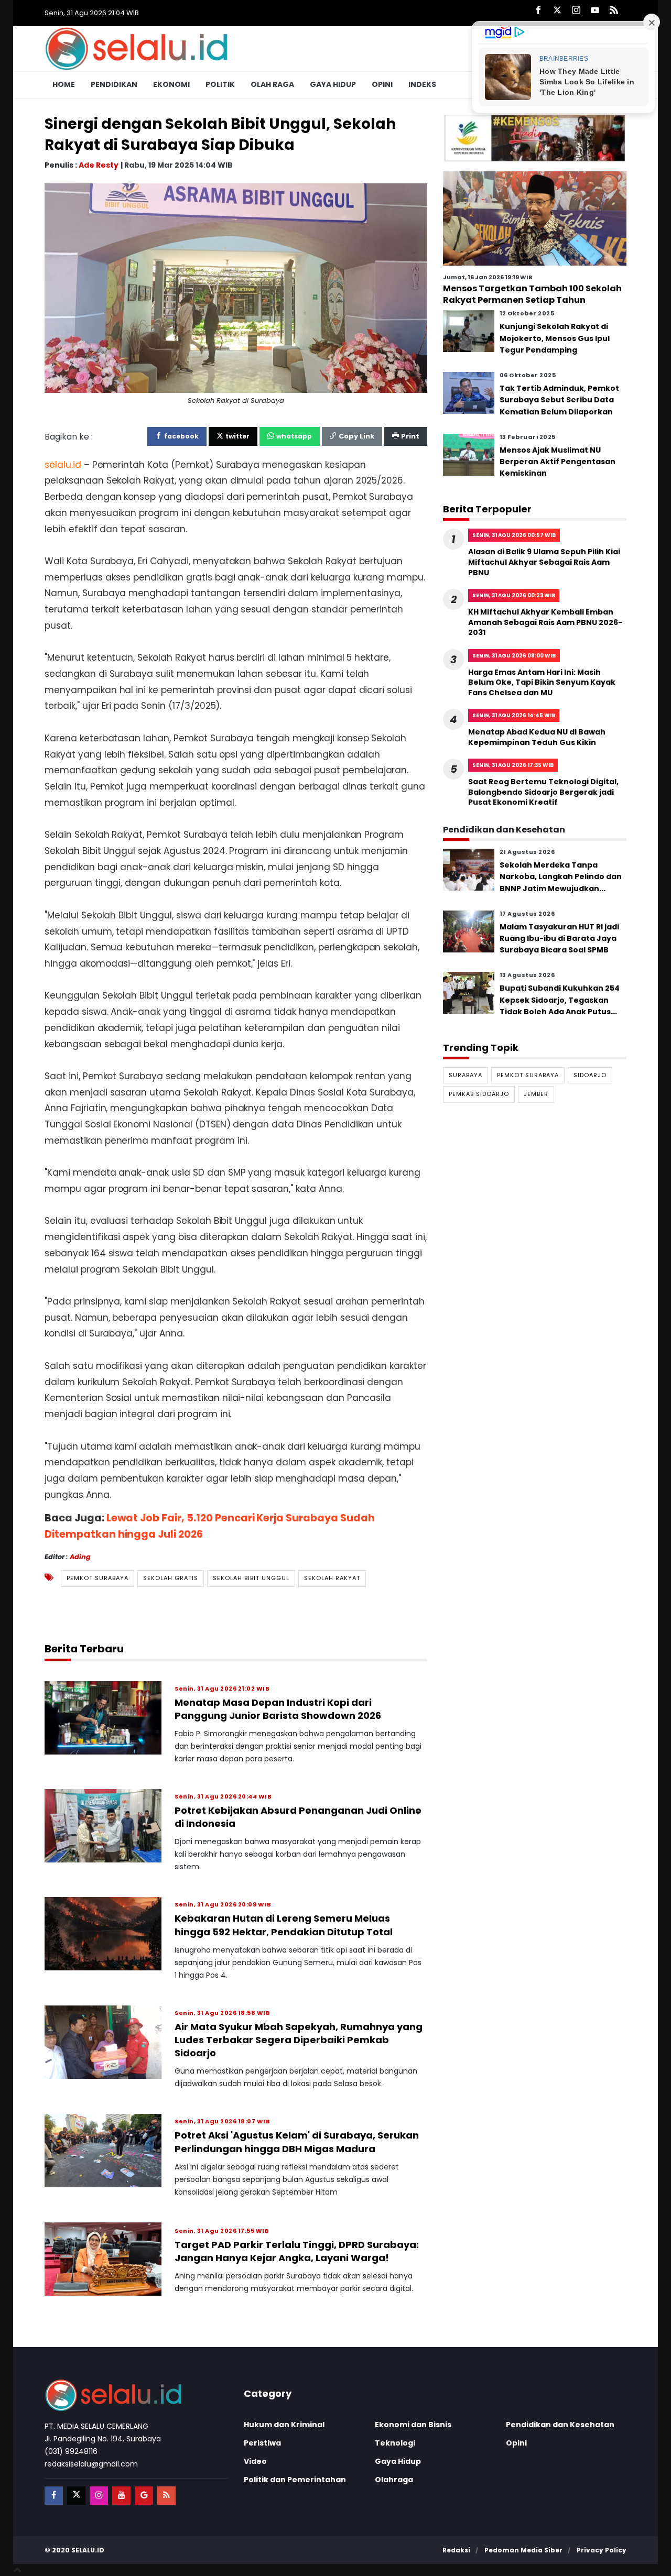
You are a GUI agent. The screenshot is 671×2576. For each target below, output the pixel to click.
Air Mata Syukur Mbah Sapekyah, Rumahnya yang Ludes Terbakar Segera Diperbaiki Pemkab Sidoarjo (299, 2040)
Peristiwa (262, 2443)
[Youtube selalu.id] (595, 11)
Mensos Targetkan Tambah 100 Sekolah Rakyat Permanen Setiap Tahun (532, 294)
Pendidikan (114, 84)
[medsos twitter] (76, 2496)
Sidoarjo (590, 1075)
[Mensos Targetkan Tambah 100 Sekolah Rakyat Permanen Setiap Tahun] (535, 218)
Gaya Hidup (333, 84)
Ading (80, 1556)
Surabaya (466, 1075)
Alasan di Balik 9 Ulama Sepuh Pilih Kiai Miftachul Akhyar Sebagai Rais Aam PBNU (544, 562)
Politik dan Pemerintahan (295, 2480)
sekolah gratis (171, 1578)
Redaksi (456, 2550)
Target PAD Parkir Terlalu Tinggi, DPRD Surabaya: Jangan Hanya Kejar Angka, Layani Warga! (297, 2251)
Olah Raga (272, 84)
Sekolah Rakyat (332, 1578)
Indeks (422, 84)
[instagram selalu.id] (576, 11)
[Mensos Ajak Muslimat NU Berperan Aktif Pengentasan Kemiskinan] (469, 454)
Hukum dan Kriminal (284, 2425)
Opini (382, 84)
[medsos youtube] (121, 2496)
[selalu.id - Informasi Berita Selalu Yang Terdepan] (136, 48)
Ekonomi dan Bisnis (413, 2425)
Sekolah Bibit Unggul (251, 1578)
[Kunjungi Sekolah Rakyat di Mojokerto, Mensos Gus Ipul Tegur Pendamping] (469, 331)
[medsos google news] (144, 2496)
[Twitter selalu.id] (557, 11)
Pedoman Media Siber (523, 2550)
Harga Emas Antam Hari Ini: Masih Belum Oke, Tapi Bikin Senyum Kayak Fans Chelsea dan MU (542, 682)
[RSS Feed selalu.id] (614, 11)
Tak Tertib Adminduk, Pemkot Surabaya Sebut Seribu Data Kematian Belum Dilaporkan (559, 400)
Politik (220, 84)
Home (64, 84)
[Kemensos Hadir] (535, 138)
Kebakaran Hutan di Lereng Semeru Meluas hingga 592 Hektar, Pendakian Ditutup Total (284, 1925)
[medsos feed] (166, 2496)
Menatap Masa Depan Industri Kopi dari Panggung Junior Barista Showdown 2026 (278, 1709)
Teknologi (395, 2443)
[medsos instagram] (99, 2496)
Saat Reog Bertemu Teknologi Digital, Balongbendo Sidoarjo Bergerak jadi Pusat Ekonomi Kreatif (543, 792)
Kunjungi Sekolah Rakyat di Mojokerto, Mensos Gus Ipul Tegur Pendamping (555, 338)
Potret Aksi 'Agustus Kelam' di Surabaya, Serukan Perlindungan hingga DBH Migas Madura (297, 2142)
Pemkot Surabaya (98, 1578)
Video (255, 2461)
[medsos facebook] (54, 2496)
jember (536, 1094)
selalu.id (88, 2550)
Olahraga (394, 2480)
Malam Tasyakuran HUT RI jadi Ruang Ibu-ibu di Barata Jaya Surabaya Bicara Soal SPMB (559, 938)
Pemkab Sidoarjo (479, 1094)
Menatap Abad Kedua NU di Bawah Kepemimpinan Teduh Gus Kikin (537, 737)
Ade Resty (99, 165)
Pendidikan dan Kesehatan (560, 2425)
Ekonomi (171, 84)
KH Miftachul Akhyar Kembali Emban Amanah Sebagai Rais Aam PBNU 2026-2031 (545, 622)
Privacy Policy (602, 2550)
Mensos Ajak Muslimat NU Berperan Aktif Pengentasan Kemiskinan (558, 461)
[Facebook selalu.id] (538, 11)
